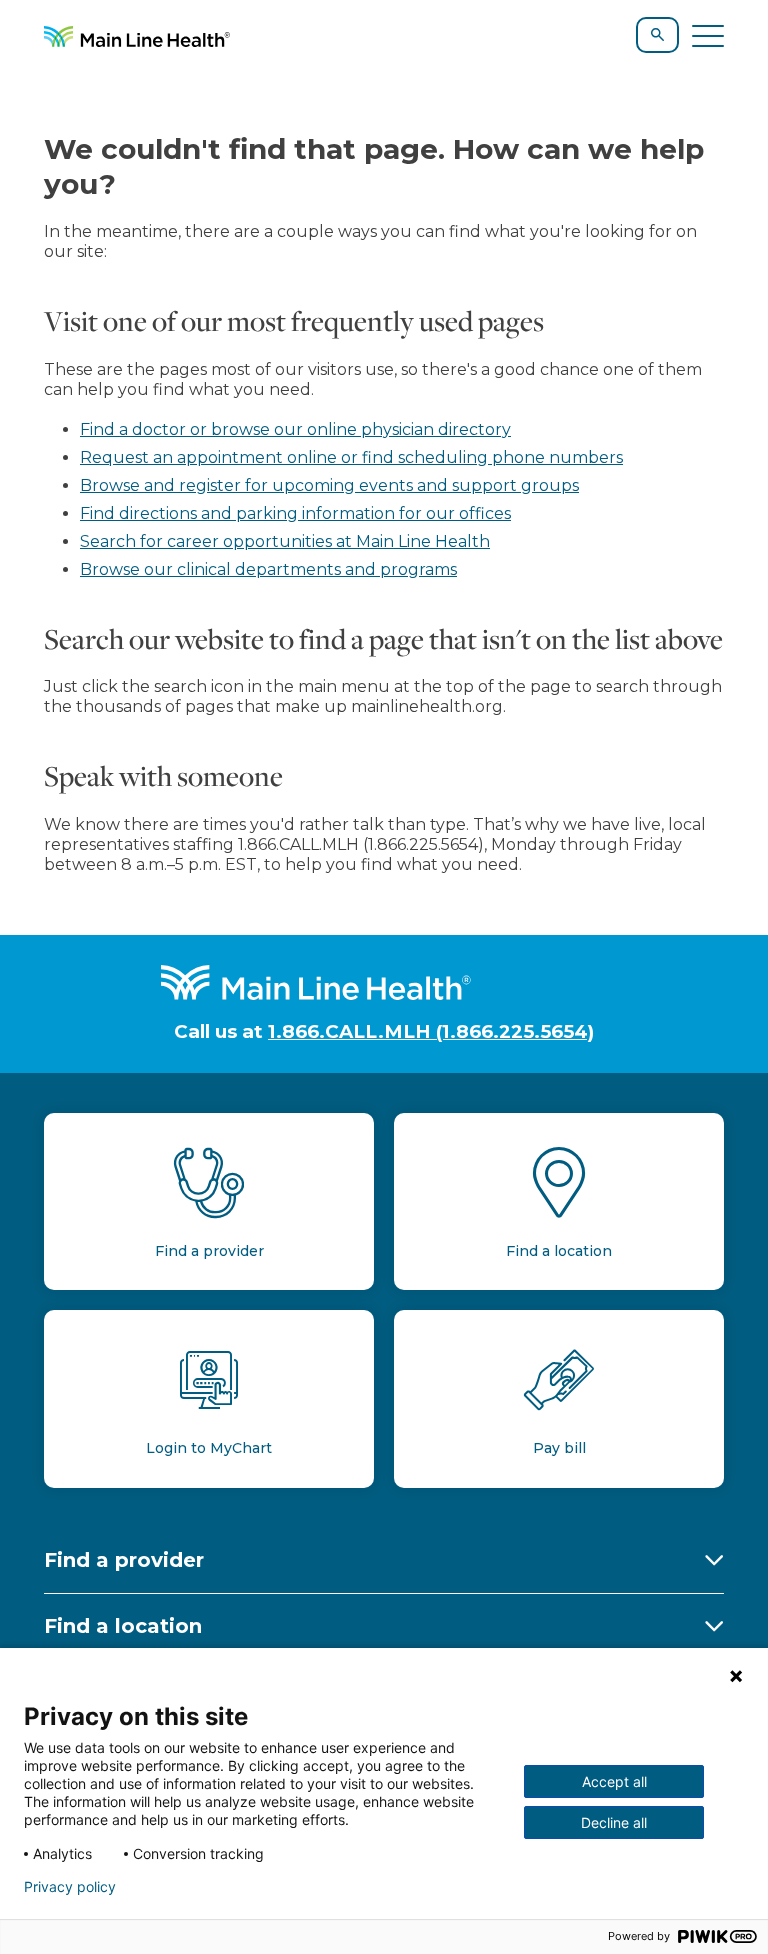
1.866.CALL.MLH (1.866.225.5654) (431, 1031)
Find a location (123, 1626)
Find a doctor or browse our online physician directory (295, 429)
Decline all (614, 1822)
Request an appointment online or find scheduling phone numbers (351, 457)
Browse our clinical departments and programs (268, 569)
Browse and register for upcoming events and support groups (329, 485)
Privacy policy (70, 1887)
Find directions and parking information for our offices (295, 513)
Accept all (614, 1781)
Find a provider (124, 1560)
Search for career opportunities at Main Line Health (285, 541)
